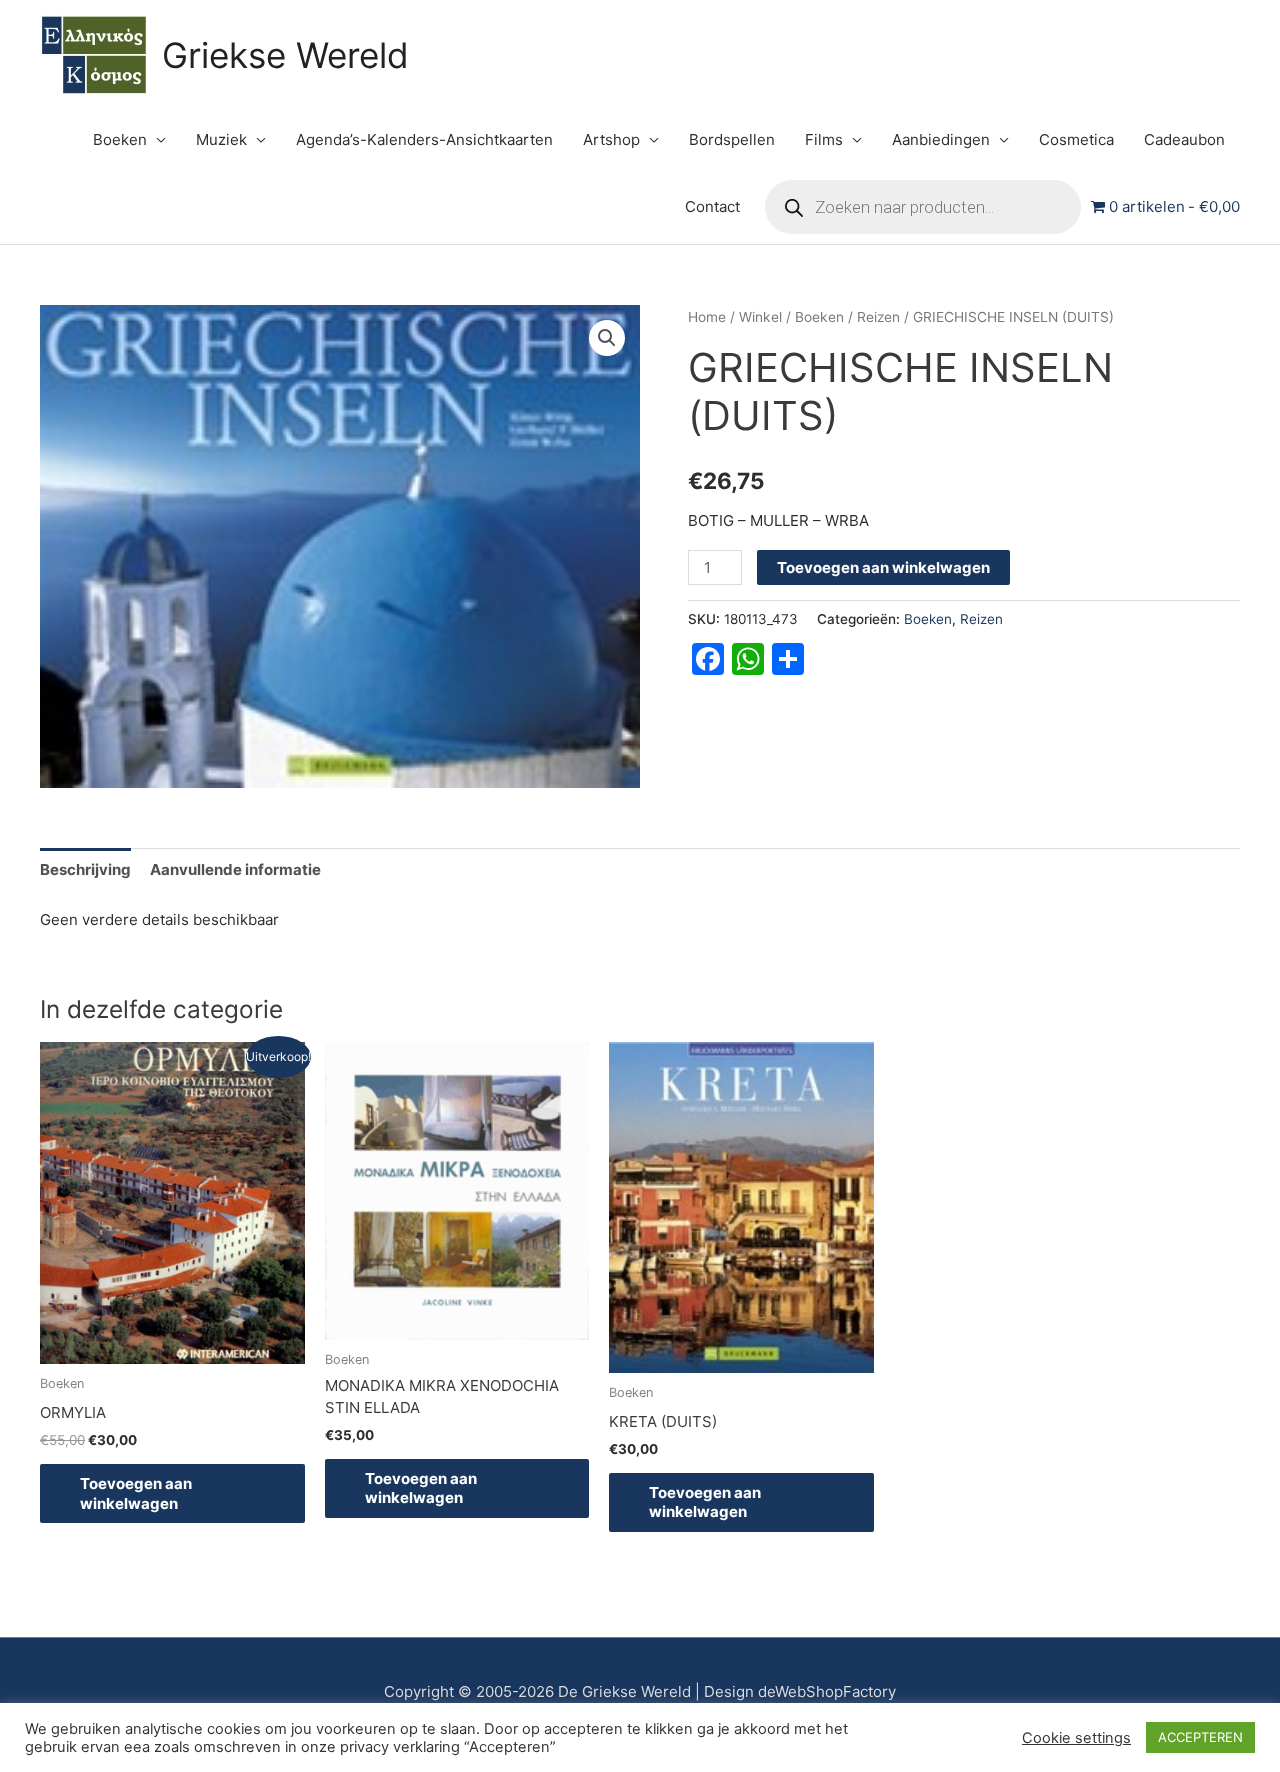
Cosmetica (1076, 139)
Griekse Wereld (285, 55)
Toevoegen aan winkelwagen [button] (136, 1493)
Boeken (120, 139)
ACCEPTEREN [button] (1200, 1737)
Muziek (221, 139)
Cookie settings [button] (1076, 1738)
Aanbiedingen (941, 139)
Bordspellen (732, 139)
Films (824, 139)
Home (707, 317)
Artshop (611, 139)
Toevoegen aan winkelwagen (883, 567)
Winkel (760, 317)
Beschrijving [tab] (85, 869)
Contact (712, 206)
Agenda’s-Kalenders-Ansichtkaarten (424, 139)
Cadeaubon (1184, 139)
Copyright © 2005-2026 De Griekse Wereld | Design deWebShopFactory (640, 1691)
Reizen (878, 317)
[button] (607, 338)
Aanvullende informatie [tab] (235, 869)
